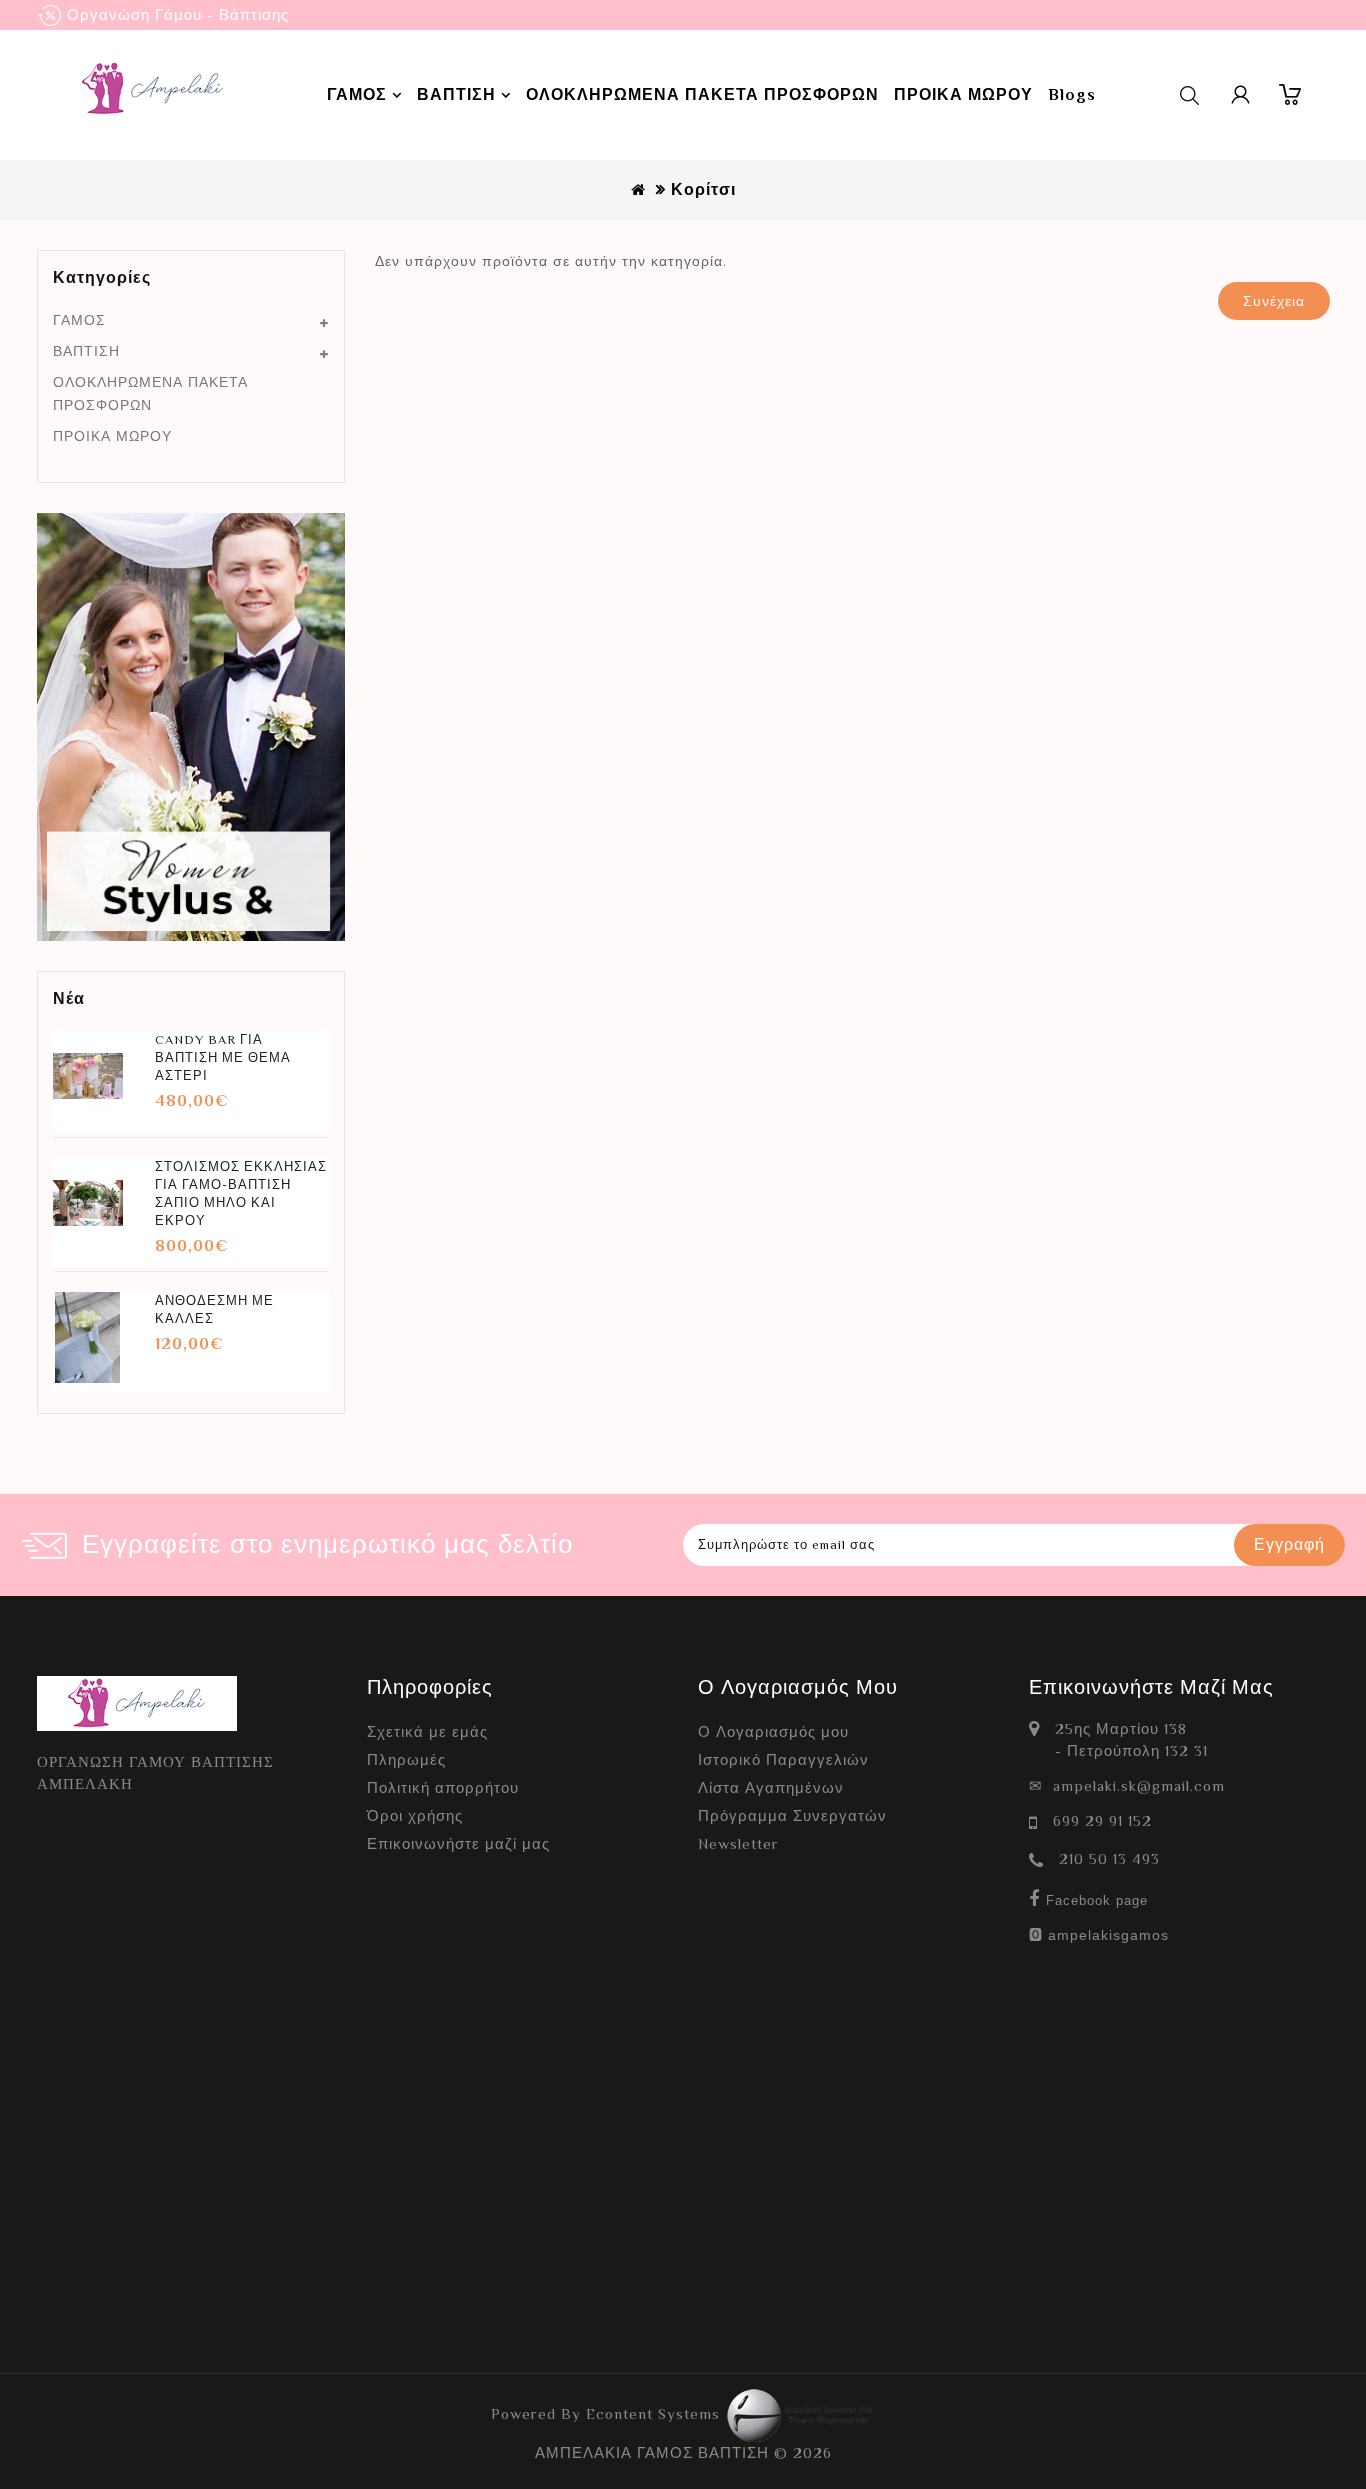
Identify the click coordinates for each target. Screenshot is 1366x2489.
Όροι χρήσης (415, 1815)
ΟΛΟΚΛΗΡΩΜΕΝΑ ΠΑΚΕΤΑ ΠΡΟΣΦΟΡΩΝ (150, 393)
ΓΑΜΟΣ (79, 320)
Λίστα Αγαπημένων (771, 1787)
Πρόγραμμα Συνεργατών (792, 1815)
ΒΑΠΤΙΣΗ (86, 351)
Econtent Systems (655, 2413)
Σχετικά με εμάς (427, 1731)
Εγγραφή (1289, 1545)
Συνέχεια (1274, 301)
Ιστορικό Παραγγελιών (783, 1759)
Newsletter (738, 1843)
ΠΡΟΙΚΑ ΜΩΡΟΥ (112, 436)
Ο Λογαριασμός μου (773, 1731)
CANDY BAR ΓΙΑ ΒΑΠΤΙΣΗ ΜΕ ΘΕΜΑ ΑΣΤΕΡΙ (223, 1057)
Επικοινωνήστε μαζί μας (458, 1843)
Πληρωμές (406, 1759)
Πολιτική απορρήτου (443, 1787)
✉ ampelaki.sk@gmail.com (1127, 1785)
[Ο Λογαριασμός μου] (1241, 95)
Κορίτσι (703, 190)
